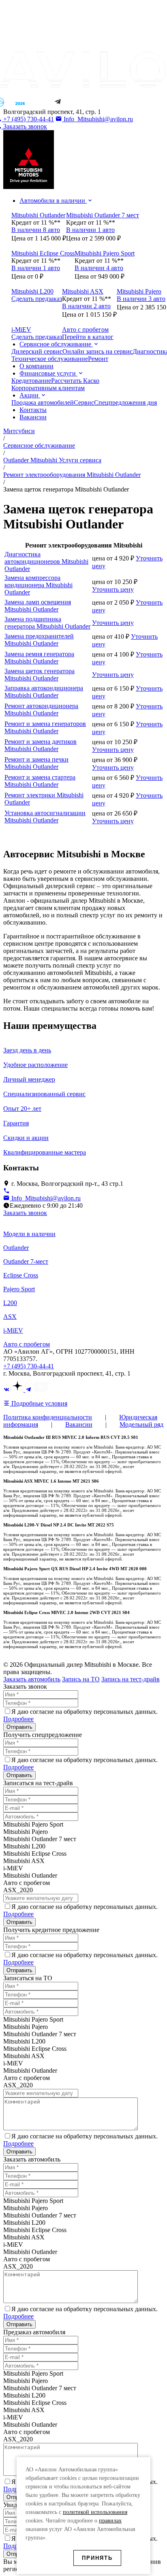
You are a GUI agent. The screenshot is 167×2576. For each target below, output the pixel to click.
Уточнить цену (113, 589)
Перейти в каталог (88, 337)
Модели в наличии (29, 1234)
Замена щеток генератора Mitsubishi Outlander (40, 675)
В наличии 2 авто (86, 306)
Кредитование (31, 381)
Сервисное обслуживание (56, 344)
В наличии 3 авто (141, 299)
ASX (10, 1317)
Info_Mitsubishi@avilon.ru (97, 119)
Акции (30, 395)
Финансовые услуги (48, 373)
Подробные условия (39, 1403)
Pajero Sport (19, 1289)
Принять (97, 2558)
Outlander (16, 1248)
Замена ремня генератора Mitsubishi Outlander (39, 658)
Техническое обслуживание (50, 359)
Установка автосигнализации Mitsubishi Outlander (45, 817)
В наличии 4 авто (99, 268)
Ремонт (98, 359)
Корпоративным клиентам (48, 388)
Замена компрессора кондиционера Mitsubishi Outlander (39, 585)
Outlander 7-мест (26, 1261)
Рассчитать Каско (75, 381)
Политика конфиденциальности (48, 1417)
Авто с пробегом (27, 1344)
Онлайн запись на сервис (97, 351)
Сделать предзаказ (37, 299)
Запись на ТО (81, 1679)
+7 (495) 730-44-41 (29, 1366)
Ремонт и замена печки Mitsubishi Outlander (36, 763)
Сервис (84, 402)
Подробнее (18, 1719)
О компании (36, 366)
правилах (110, 2521)
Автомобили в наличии (53, 201)
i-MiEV (13, 1330)
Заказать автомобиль (32, 1679)
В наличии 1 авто (90, 230)
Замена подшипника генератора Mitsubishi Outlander (47, 623)
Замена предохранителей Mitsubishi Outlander (39, 640)
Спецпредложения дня (125, 402)
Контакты (33, 410)
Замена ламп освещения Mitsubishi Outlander (38, 606)
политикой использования (95, 2512)
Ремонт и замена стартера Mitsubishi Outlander (40, 781)
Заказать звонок (25, 1213)
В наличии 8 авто (36, 230)
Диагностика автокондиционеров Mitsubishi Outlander (46, 561)
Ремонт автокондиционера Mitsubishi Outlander (41, 709)
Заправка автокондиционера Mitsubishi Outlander (44, 692)
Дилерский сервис (37, 351)
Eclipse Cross (21, 1275)
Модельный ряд (141, 1424)
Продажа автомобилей (43, 402)
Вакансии (33, 417)
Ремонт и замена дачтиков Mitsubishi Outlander (41, 745)
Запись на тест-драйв (131, 1679)
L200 (10, 1303)
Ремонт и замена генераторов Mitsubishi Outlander (45, 727)
